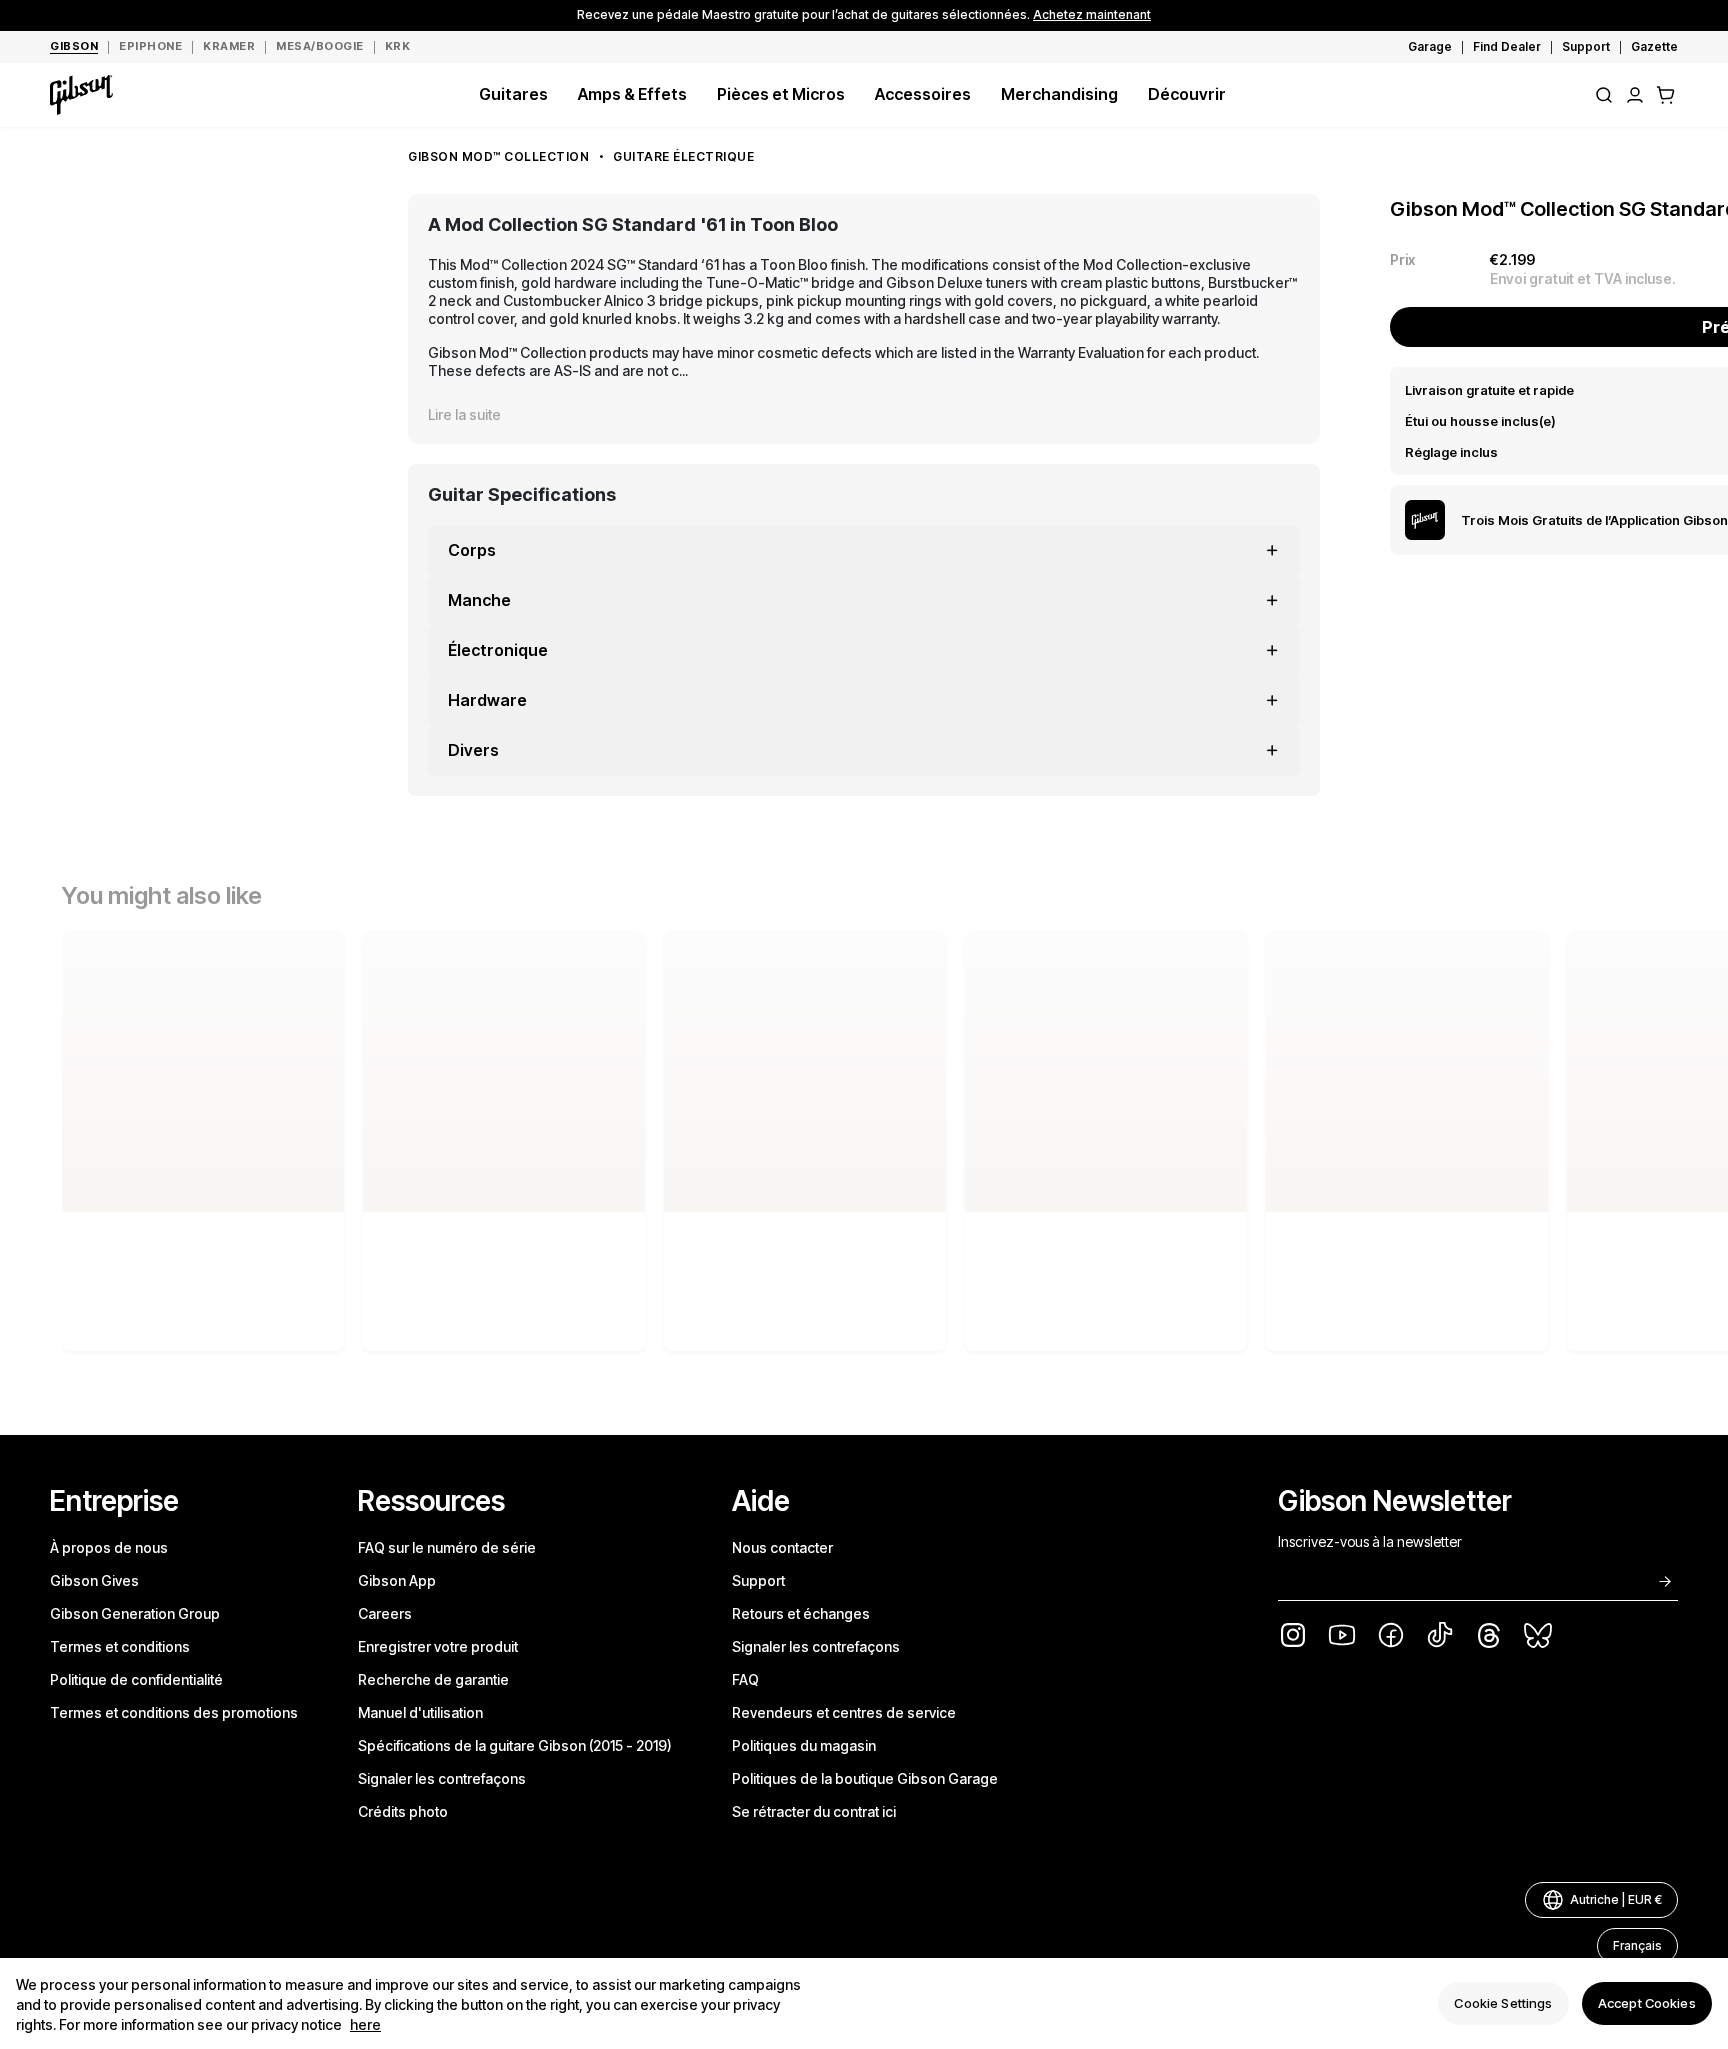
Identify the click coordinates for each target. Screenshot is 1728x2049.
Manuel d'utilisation (420, 1712)
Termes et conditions (120, 1646)
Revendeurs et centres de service (844, 1712)
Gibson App (397, 1580)
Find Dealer (1507, 46)
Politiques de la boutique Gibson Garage (865, 1778)
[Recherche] (1604, 95)
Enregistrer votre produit (438, 1646)
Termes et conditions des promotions (174, 1712)
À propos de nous (109, 1547)
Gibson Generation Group (135, 1613)
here (365, 2024)
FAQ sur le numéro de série (447, 1547)
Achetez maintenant (1092, 14)
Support (1586, 46)
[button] (1666, 95)
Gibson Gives (94, 1580)
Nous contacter (782, 1547)
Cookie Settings (1503, 2003)
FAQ (745, 1679)
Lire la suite (464, 414)
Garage (1430, 46)
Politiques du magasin (804, 1745)
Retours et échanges (801, 1613)
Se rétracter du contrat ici (814, 1811)
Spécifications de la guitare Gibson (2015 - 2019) (515, 1745)
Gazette (1654, 46)
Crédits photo (403, 1811)
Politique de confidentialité (136, 1679)
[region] (864, 2003)
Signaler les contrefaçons (442, 1778)
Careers (385, 1613)
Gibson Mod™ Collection (498, 156)
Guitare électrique (683, 156)
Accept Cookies (1647, 2003)
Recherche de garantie (433, 1679)
